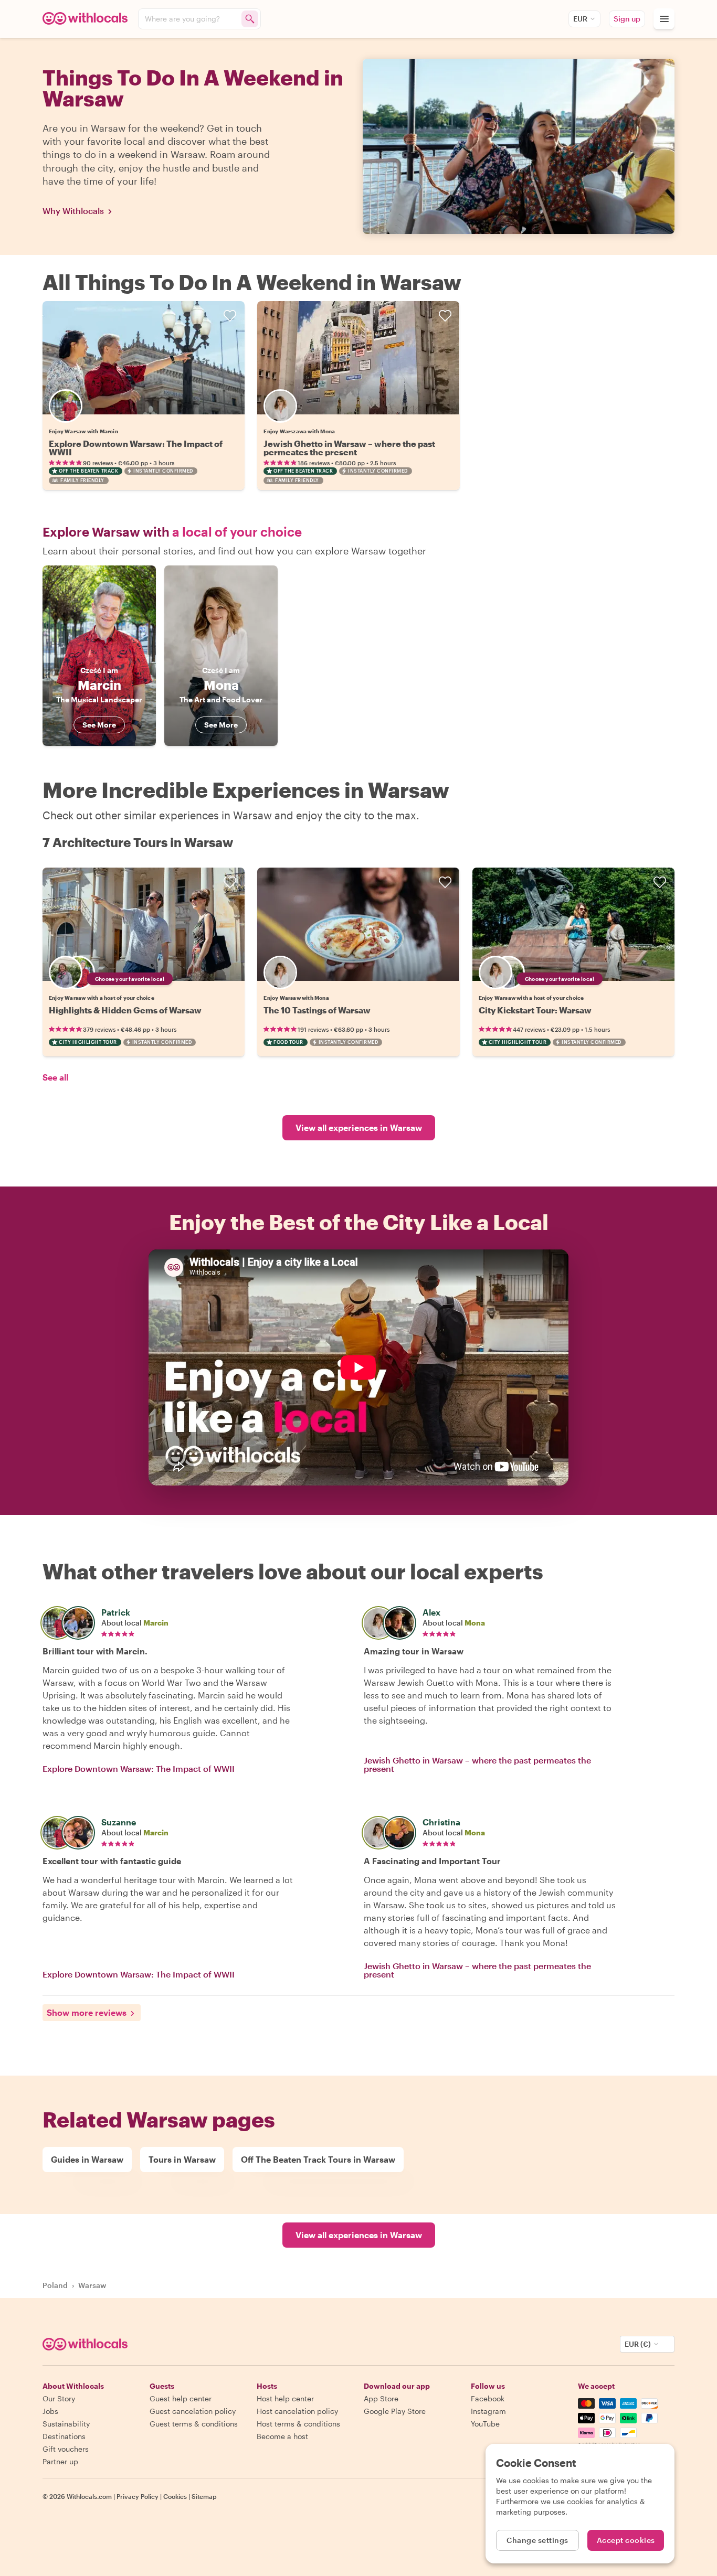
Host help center (285, 2398)
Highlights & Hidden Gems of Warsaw (125, 1010)
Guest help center (181, 2398)
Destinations (64, 2436)
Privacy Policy (138, 2496)
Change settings (537, 2540)
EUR (580, 19)
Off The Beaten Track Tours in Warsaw (318, 2159)
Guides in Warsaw (87, 2159)
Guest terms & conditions (194, 2424)
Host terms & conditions (298, 2424)
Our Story (59, 2398)
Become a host (282, 2436)
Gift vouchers (66, 2449)
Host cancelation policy (297, 2411)
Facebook (488, 2398)
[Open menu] (664, 19)
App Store (381, 2398)
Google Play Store (395, 2411)
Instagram (488, 2411)
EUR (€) (638, 2344)
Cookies (175, 2496)
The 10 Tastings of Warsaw (317, 1010)
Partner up (60, 2461)
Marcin (156, 1623)
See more (99, 725)
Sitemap (204, 2496)
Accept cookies (626, 2540)
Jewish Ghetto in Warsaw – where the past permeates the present (349, 448)
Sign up (627, 19)
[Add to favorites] (230, 316)
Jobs (50, 2411)
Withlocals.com (89, 2496)
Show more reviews (87, 2012)
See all (55, 1077)
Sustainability (66, 2424)
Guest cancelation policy (193, 2411)
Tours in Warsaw (182, 2159)
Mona (475, 1623)
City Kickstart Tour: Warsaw (535, 1010)
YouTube (485, 2424)
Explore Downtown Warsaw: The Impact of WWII (136, 448)
